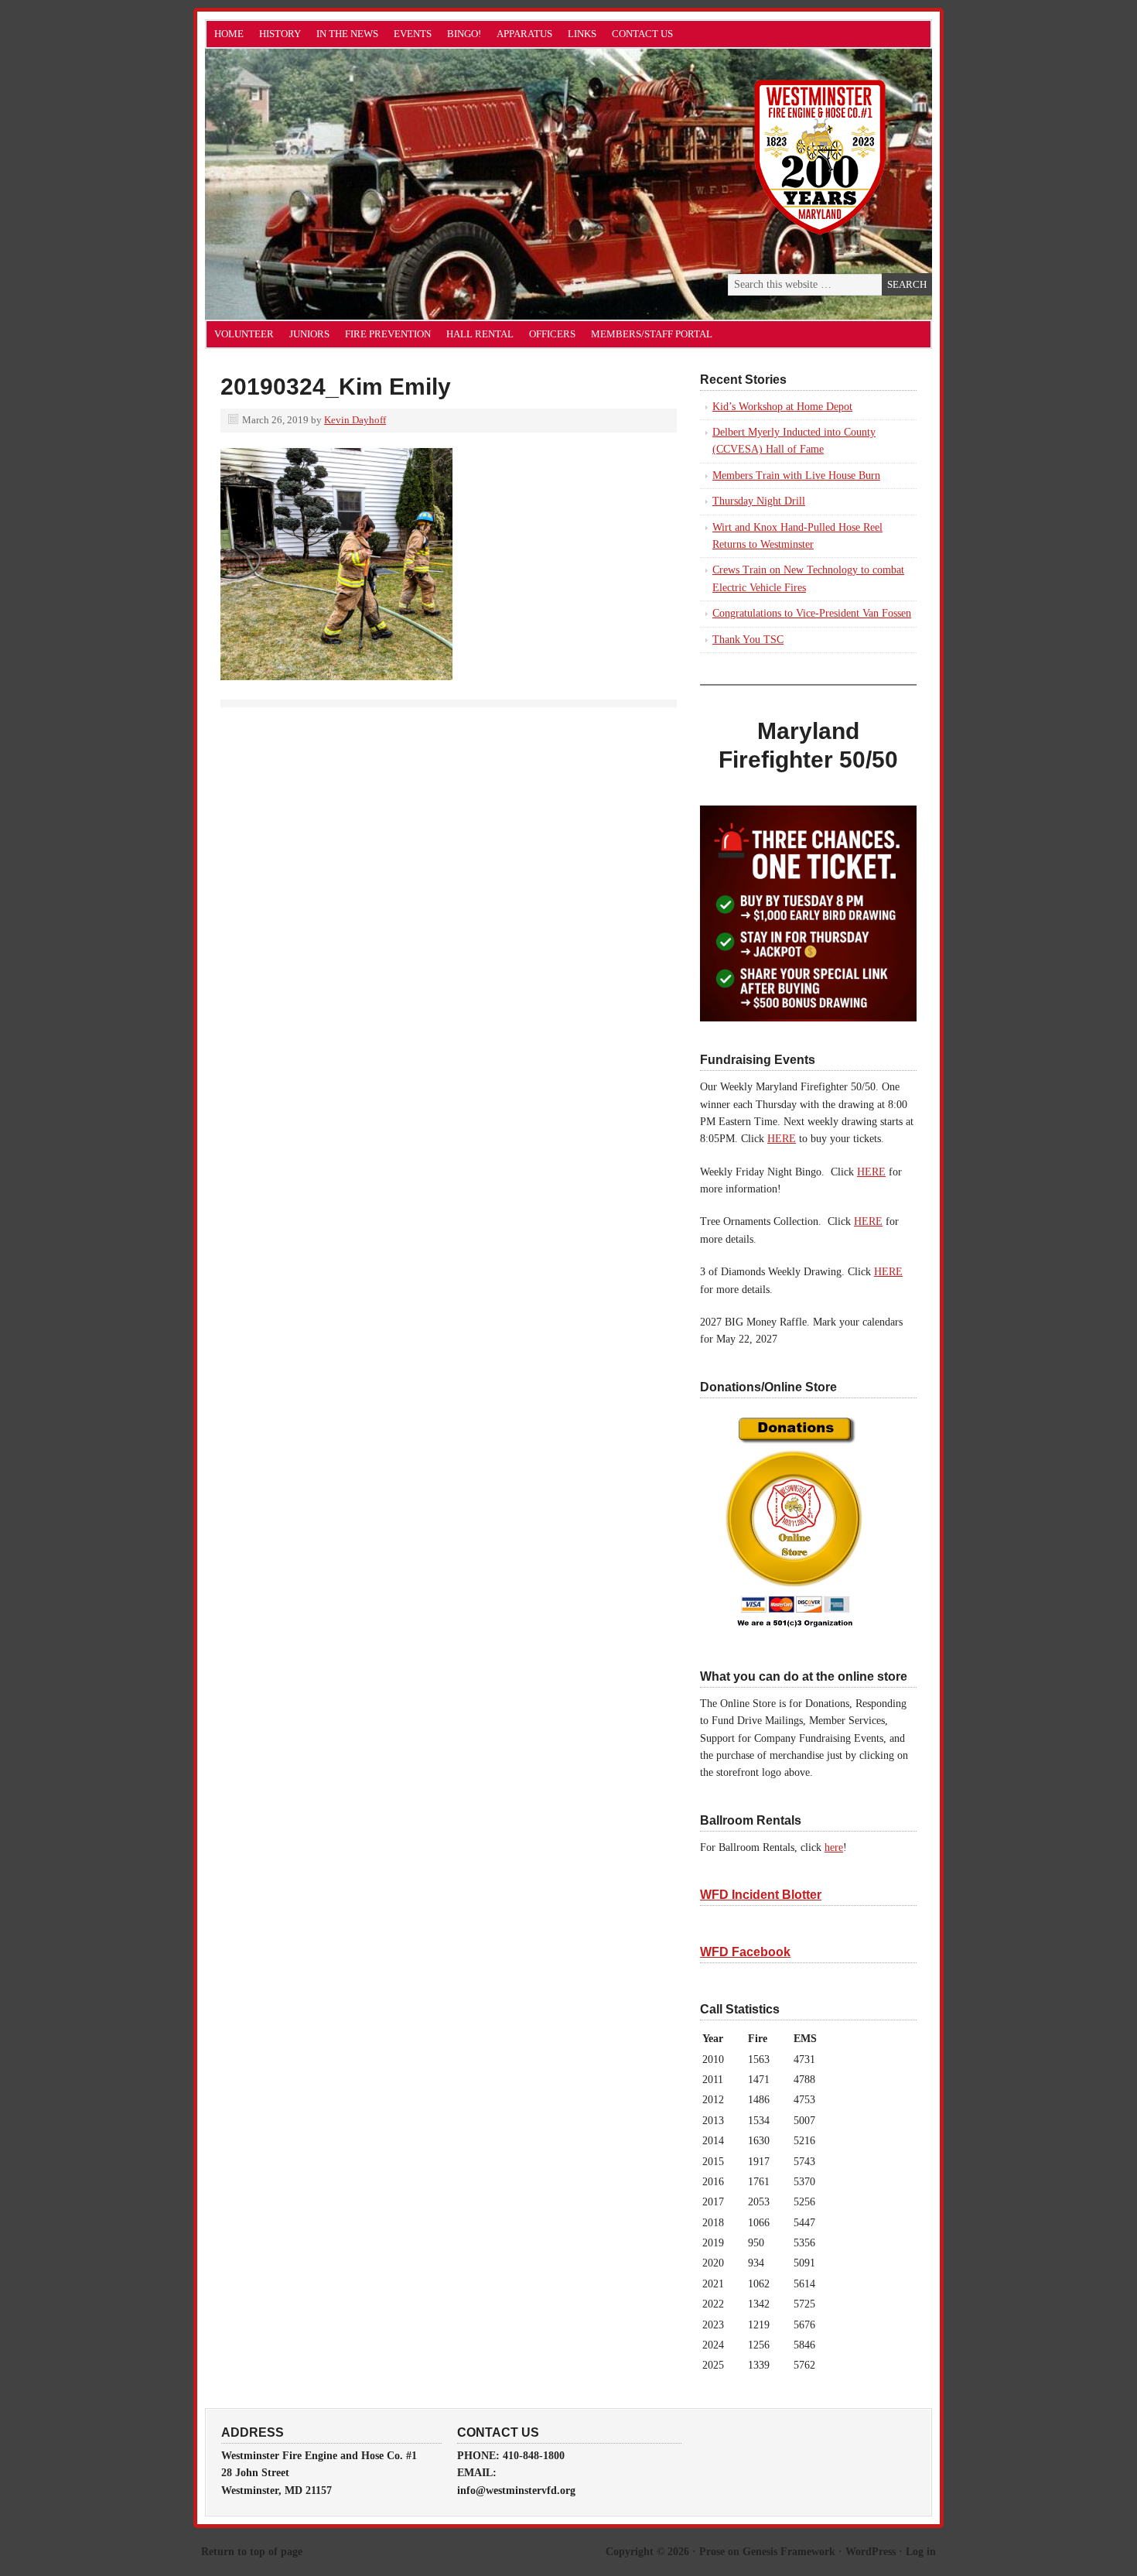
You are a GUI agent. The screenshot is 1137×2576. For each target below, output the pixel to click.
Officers (552, 334)
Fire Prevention (388, 334)
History (280, 34)
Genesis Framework (789, 2552)
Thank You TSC (748, 640)
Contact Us (642, 34)
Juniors (309, 334)
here (834, 1847)
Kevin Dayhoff (355, 420)
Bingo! (464, 34)
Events (413, 34)
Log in (921, 2552)
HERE (782, 1139)
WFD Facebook (745, 1952)
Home (229, 34)
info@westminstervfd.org (516, 2490)
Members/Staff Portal (652, 334)
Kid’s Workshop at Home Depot (782, 407)
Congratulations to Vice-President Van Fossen (812, 613)
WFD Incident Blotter (761, 1895)
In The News (347, 34)
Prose (712, 2552)
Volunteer (244, 334)
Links (582, 34)
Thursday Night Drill (759, 501)
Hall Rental (480, 334)
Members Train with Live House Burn (796, 476)
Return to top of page (252, 2552)
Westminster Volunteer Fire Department (379, 184)
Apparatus (524, 34)
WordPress (871, 2552)
